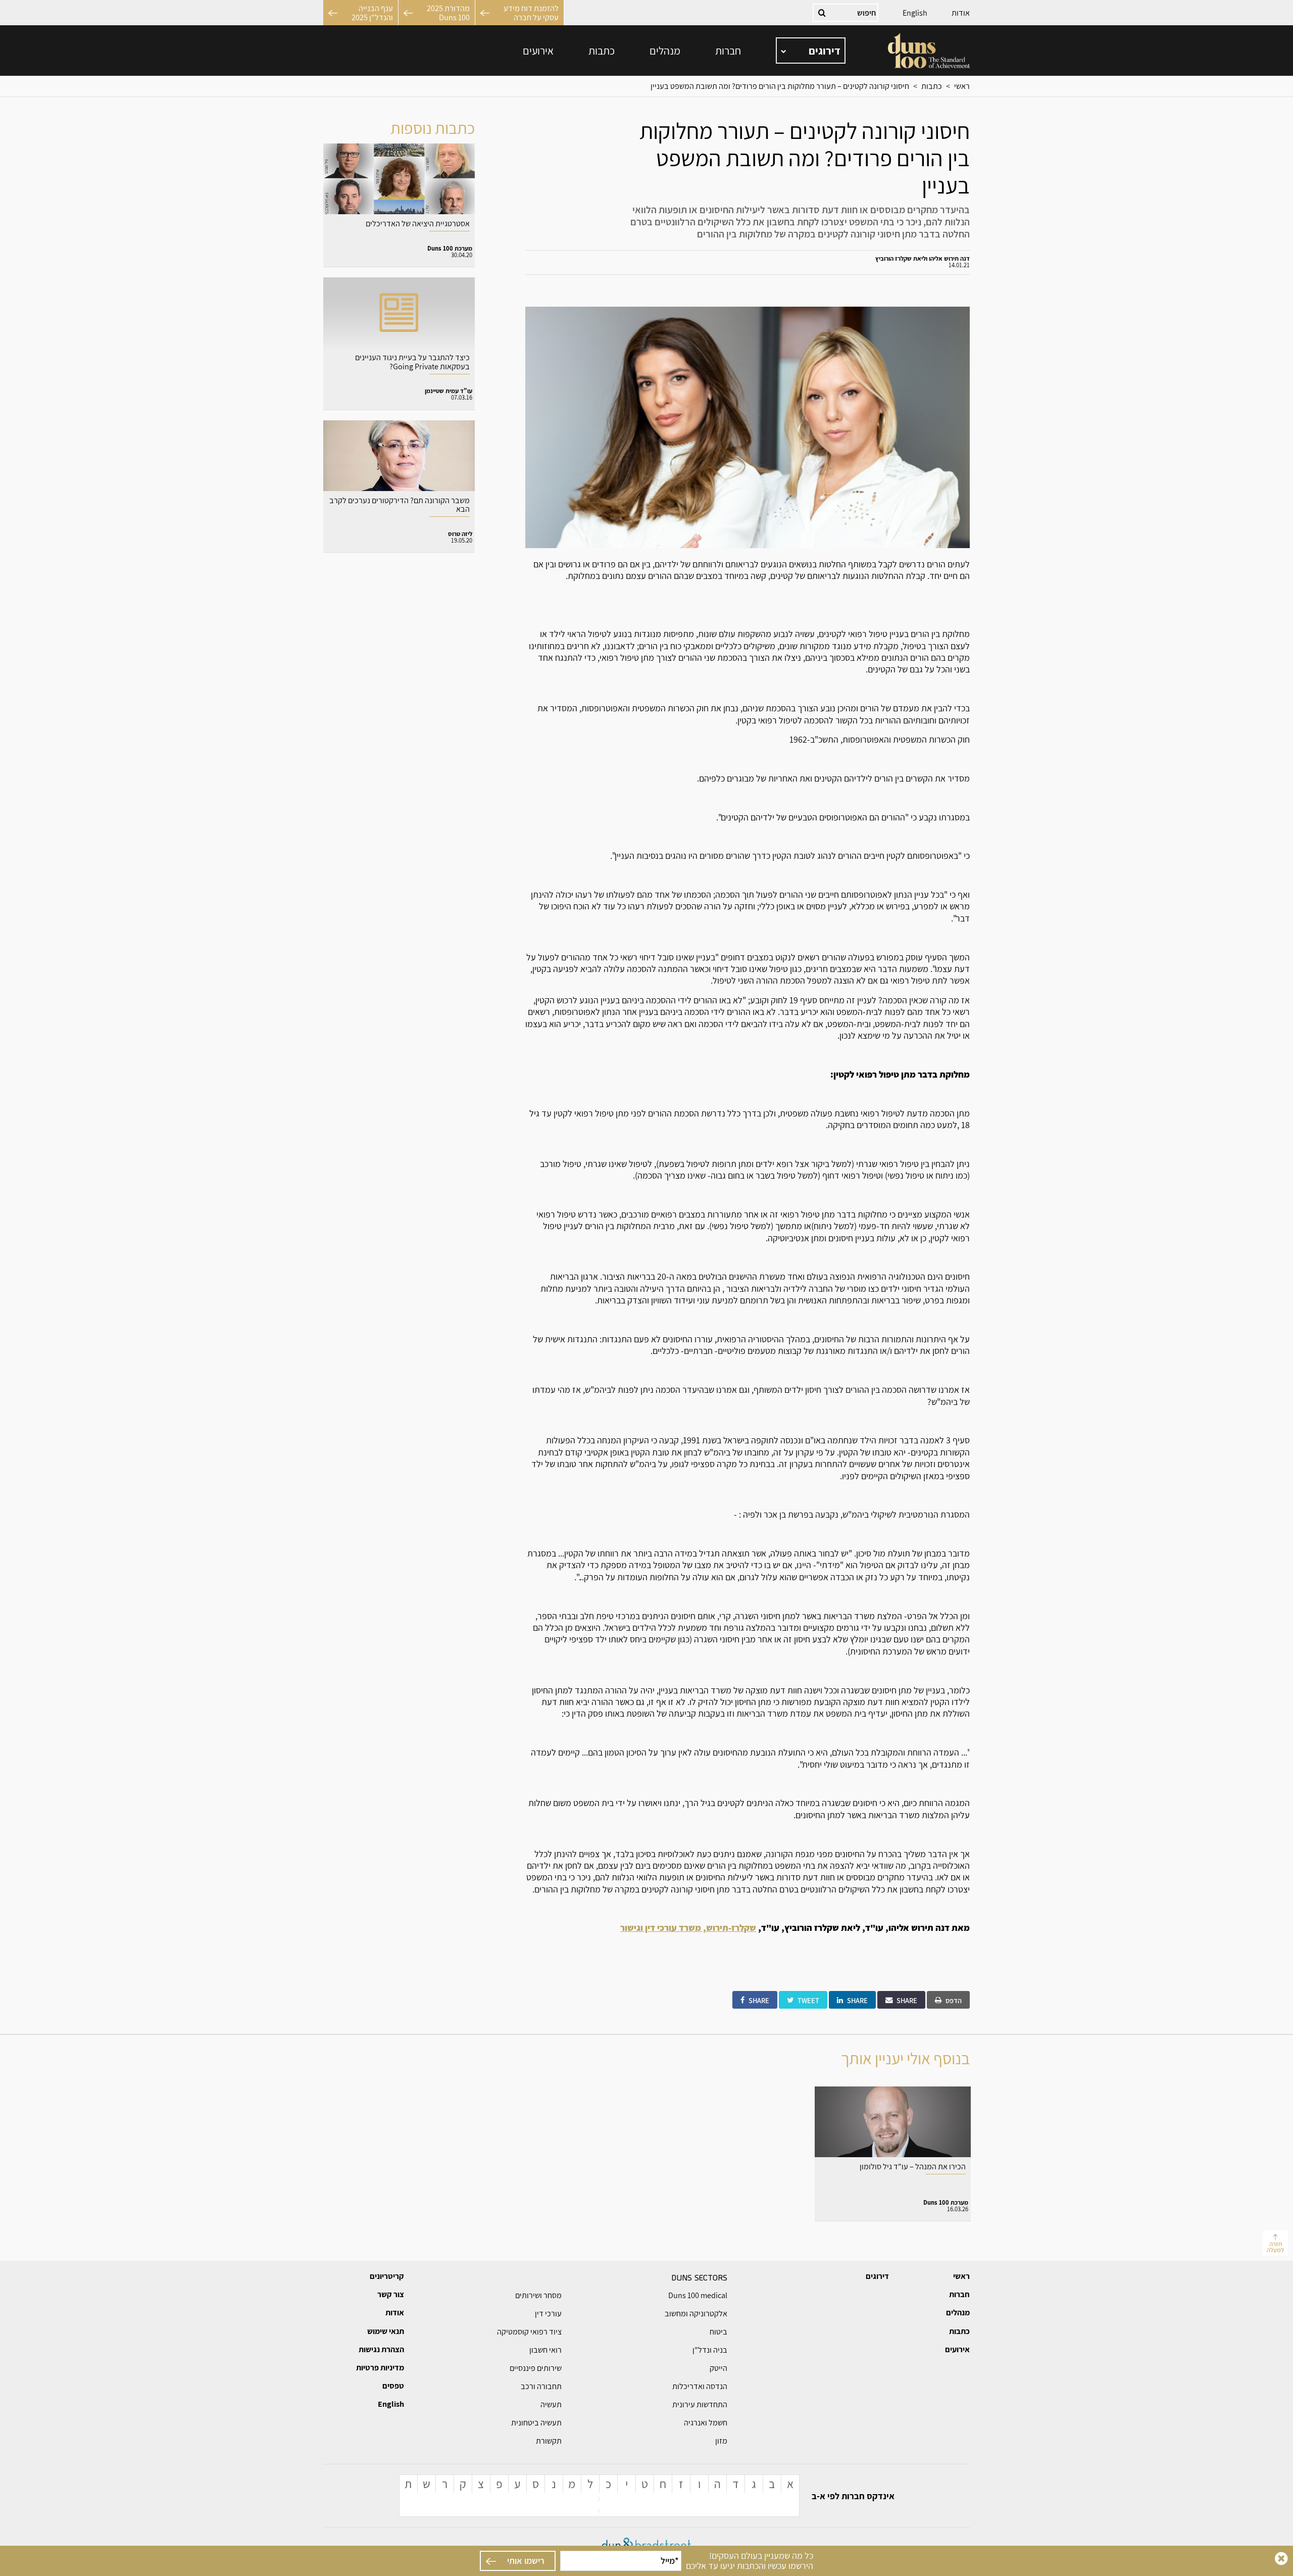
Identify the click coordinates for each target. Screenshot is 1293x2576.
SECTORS (699, 2277)
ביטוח (718, 2332)
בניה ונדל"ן (710, 2350)
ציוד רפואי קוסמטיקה (529, 2332)
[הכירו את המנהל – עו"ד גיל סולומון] (893, 2154)
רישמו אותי (526, 2561)
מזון (721, 2441)
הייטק (718, 2368)
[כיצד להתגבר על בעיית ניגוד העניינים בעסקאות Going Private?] (399, 344)
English (915, 13)
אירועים (538, 51)
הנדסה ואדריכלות (700, 2386)
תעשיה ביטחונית (536, 2423)
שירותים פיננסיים (536, 2368)
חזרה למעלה (1275, 2247)
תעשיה (551, 2404)
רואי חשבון (545, 2350)
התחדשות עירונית (700, 2404)
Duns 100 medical (698, 2295)
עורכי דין (548, 2314)
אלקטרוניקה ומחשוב (696, 2314)
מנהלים (665, 51)
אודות (961, 13)
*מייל (670, 2561)
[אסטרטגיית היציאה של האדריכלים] (399, 205)
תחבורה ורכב (541, 2386)
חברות (728, 51)
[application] (811, 51)
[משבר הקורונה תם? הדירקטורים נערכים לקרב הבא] (399, 487)
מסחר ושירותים (538, 2295)
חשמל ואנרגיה (706, 2423)
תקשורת (549, 2441)
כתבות (602, 51)
